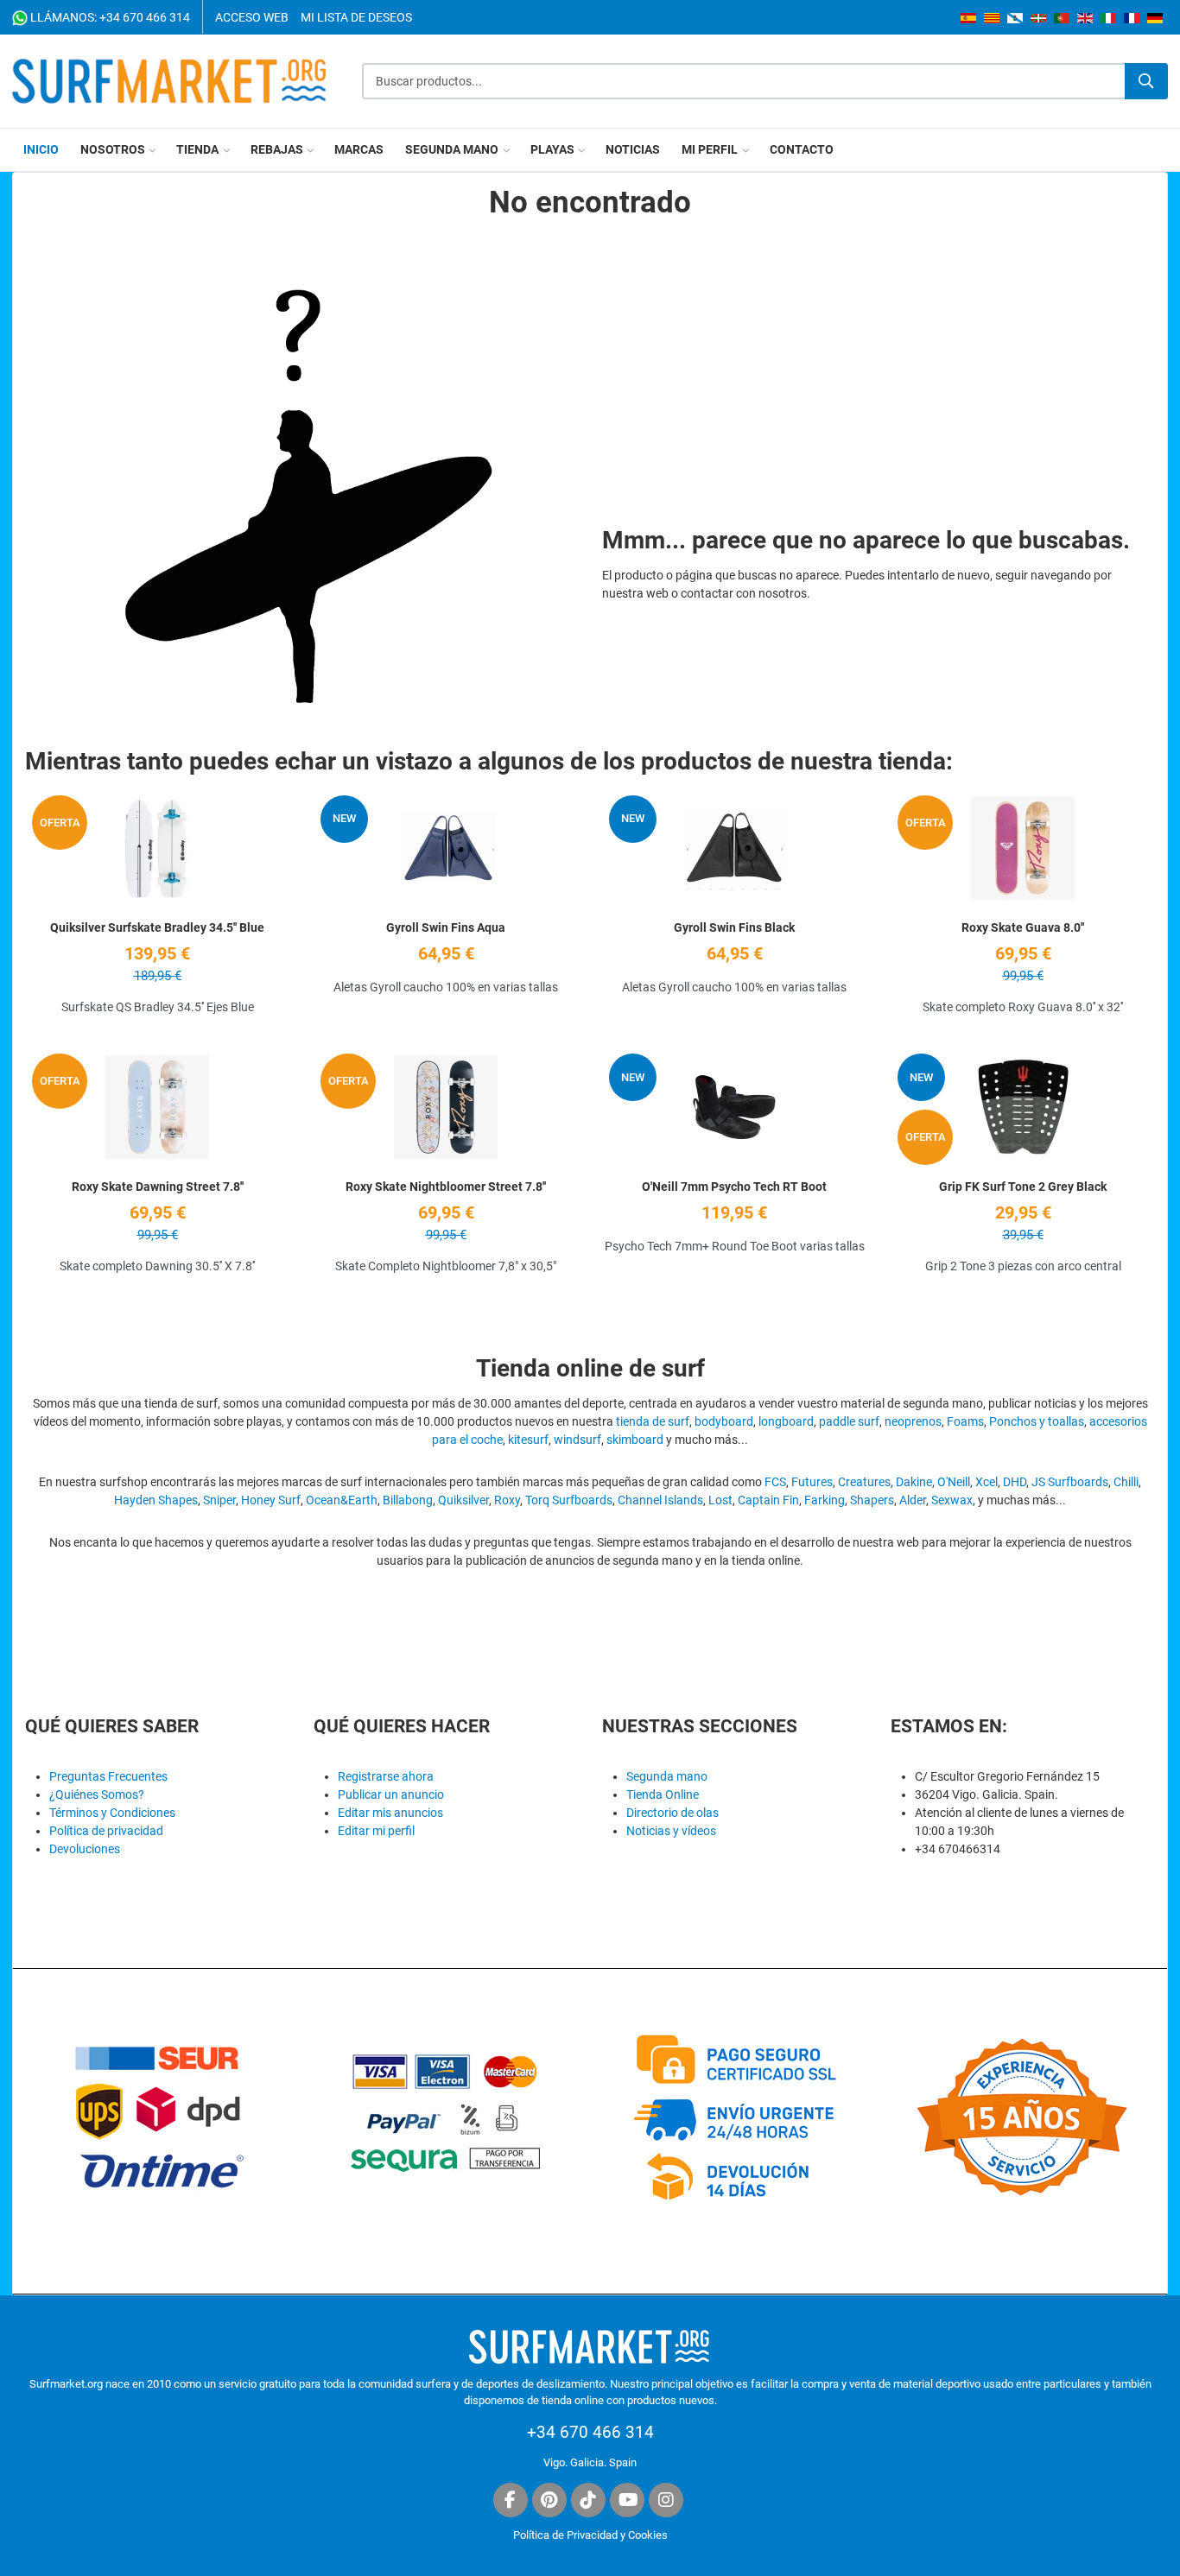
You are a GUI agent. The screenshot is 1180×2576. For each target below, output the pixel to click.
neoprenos (913, 1421)
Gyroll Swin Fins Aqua (446, 927)
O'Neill (954, 1482)
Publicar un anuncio (391, 1794)
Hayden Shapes (156, 1500)
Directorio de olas (672, 1813)
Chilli (1126, 1482)
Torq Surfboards (569, 1500)
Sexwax (952, 1500)
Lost (720, 1500)
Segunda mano (667, 1776)
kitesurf (528, 1440)
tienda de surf (653, 1421)
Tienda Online (663, 1794)
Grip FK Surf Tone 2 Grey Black (1023, 1187)
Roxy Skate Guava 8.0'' (1023, 927)
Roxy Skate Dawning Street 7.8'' (158, 1187)
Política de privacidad (106, 1831)
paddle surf (849, 1421)
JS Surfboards (1070, 1482)
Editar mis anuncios (390, 1813)
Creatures (864, 1482)
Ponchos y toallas (1037, 1421)
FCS (775, 1482)
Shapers (872, 1500)
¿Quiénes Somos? (97, 1794)
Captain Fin (768, 1500)
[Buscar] (1146, 81)
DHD (1015, 1482)
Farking (825, 1500)
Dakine (914, 1482)
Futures (812, 1482)
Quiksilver (463, 1500)
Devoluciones (85, 1849)
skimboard (635, 1440)
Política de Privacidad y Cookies (590, 2535)
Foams (965, 1421)
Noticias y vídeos (671, 1831)
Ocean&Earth (342, 1500)
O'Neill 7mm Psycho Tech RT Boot (734, 1187)
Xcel (987, 1482)
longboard (786, 1421)
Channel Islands (660, 1500)
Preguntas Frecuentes (108, 1776)
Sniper (219, 1500)
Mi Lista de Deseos (356, 17)
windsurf (577, 1440)
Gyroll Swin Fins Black (734, 927)
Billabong (408, 1500)
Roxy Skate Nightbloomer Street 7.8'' (446, 1187)
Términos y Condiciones (112, 1813)
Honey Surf (271, 1500)
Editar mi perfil (376, 1831)
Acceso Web (252, 17)
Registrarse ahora (386, 1776)
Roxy (507, 1500)
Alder (913, 1500)
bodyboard (724, 1421)
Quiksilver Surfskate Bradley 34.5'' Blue (157, 927)
